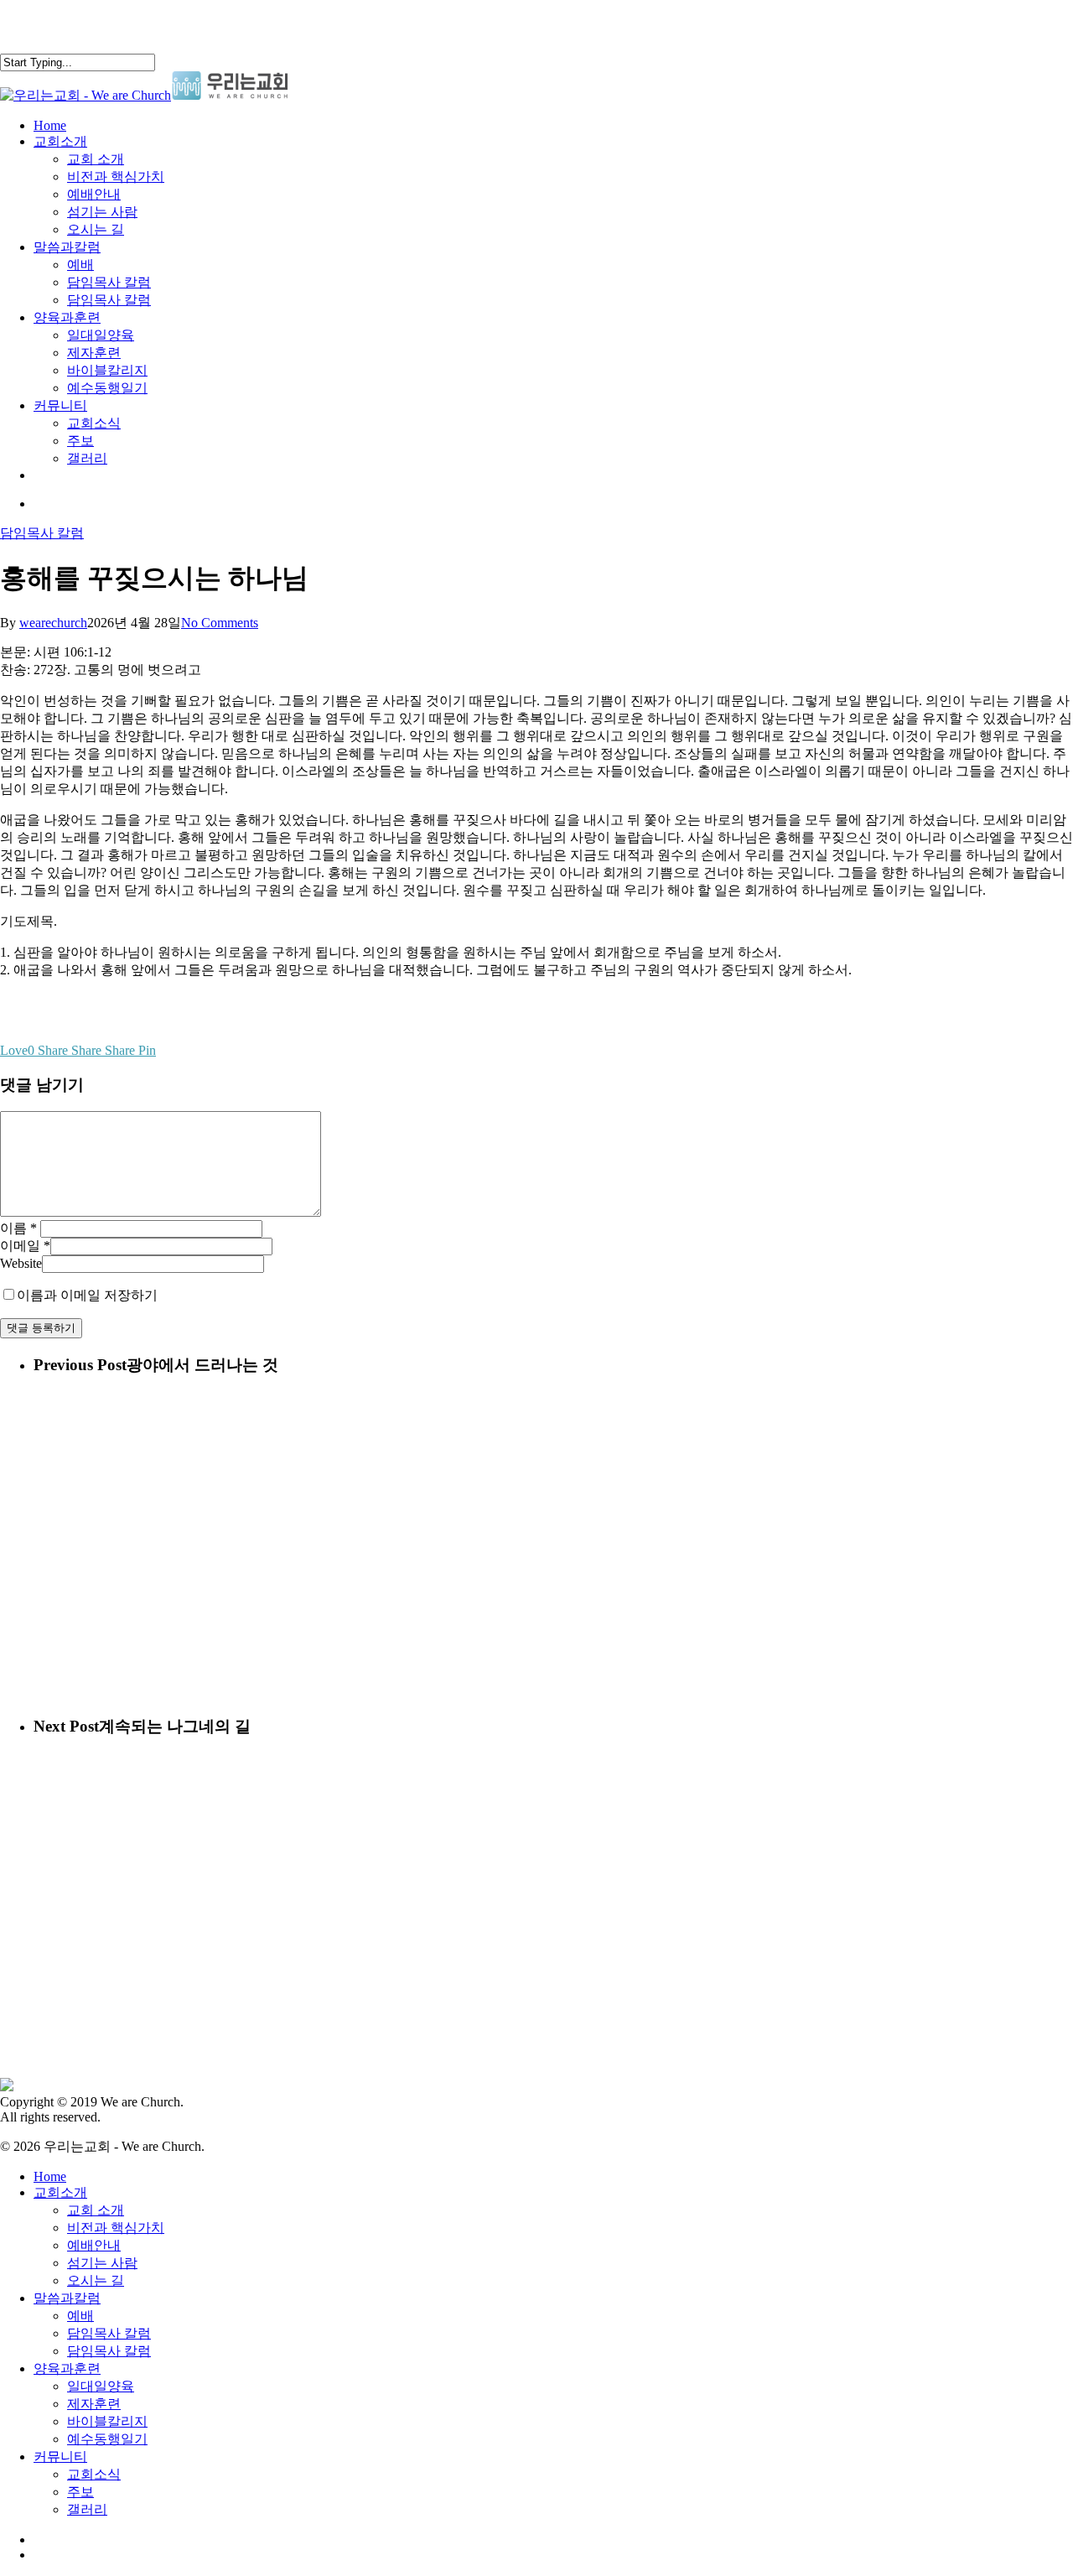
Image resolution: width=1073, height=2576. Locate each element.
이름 (18, 1228)
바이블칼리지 (107, 2421)
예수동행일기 (107, 2439)
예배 (80, 2316)
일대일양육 (101, 2386)
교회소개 (60, 2192)
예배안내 (94, 2245)
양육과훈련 (67, 2368)
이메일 (25, 1246)
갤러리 (87, 2509)
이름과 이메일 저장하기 (87, 1295)
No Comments (220, 623)
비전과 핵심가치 (116, 2228)
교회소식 (94, 2474)
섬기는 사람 (102, 2263)
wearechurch (53, 623)
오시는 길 (96, 2280)
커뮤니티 (60, 2457)
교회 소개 (96, 2210)
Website (21, 1263)
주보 (80, 2492)
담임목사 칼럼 (42, 533)
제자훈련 (94, 2404)
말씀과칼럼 (67, 2298)
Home (50, 2176)
